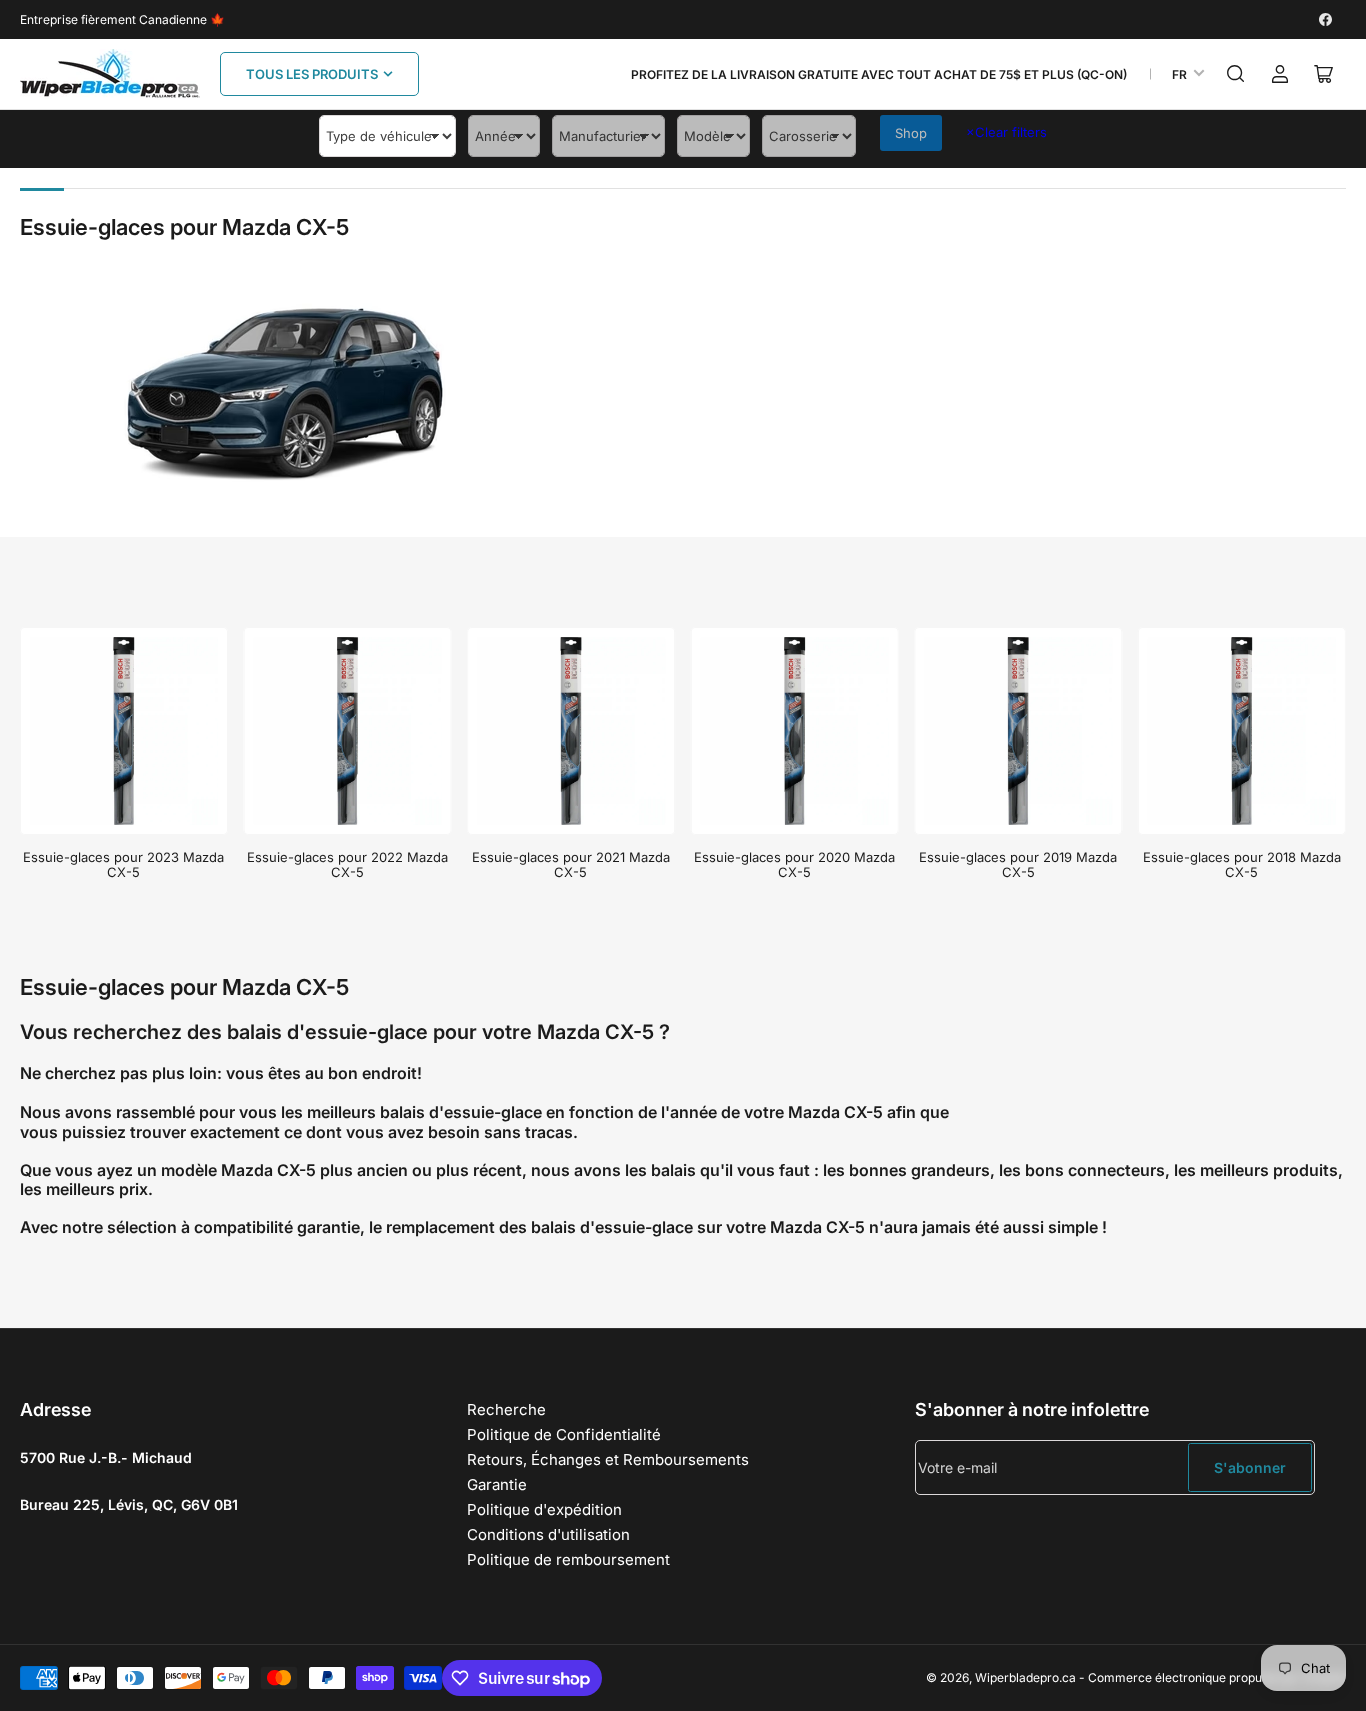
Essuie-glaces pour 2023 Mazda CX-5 (123, 865)
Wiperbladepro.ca (1025, 1677)
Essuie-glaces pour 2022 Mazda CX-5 (347, 865)
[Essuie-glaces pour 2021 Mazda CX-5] (571, 731)
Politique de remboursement (568, 1559)
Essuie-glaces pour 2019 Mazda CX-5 (1018, 865)
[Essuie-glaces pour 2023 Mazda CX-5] (124, 731)
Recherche (506, 1409)
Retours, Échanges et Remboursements (608, 1459)
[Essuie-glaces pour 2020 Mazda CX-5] (795, 731)
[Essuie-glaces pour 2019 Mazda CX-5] (1018, 731)
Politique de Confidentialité (564, 1434)
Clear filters (1006, 132)
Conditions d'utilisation (548, 1534)
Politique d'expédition (544, 1509)
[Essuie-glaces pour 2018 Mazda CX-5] (1242, 731)
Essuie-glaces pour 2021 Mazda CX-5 (571, 865)
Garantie (497, 1484)
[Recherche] (1236, 74)
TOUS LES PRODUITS (312, 74)
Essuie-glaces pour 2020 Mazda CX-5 (794, 865)
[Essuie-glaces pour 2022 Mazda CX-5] (348, 731)
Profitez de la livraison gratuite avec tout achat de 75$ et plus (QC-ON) (879, 74)
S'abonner (1250, 1467)
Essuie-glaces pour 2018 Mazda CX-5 (1242, 865)
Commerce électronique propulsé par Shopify (1217, 1677)
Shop (911, 133)
